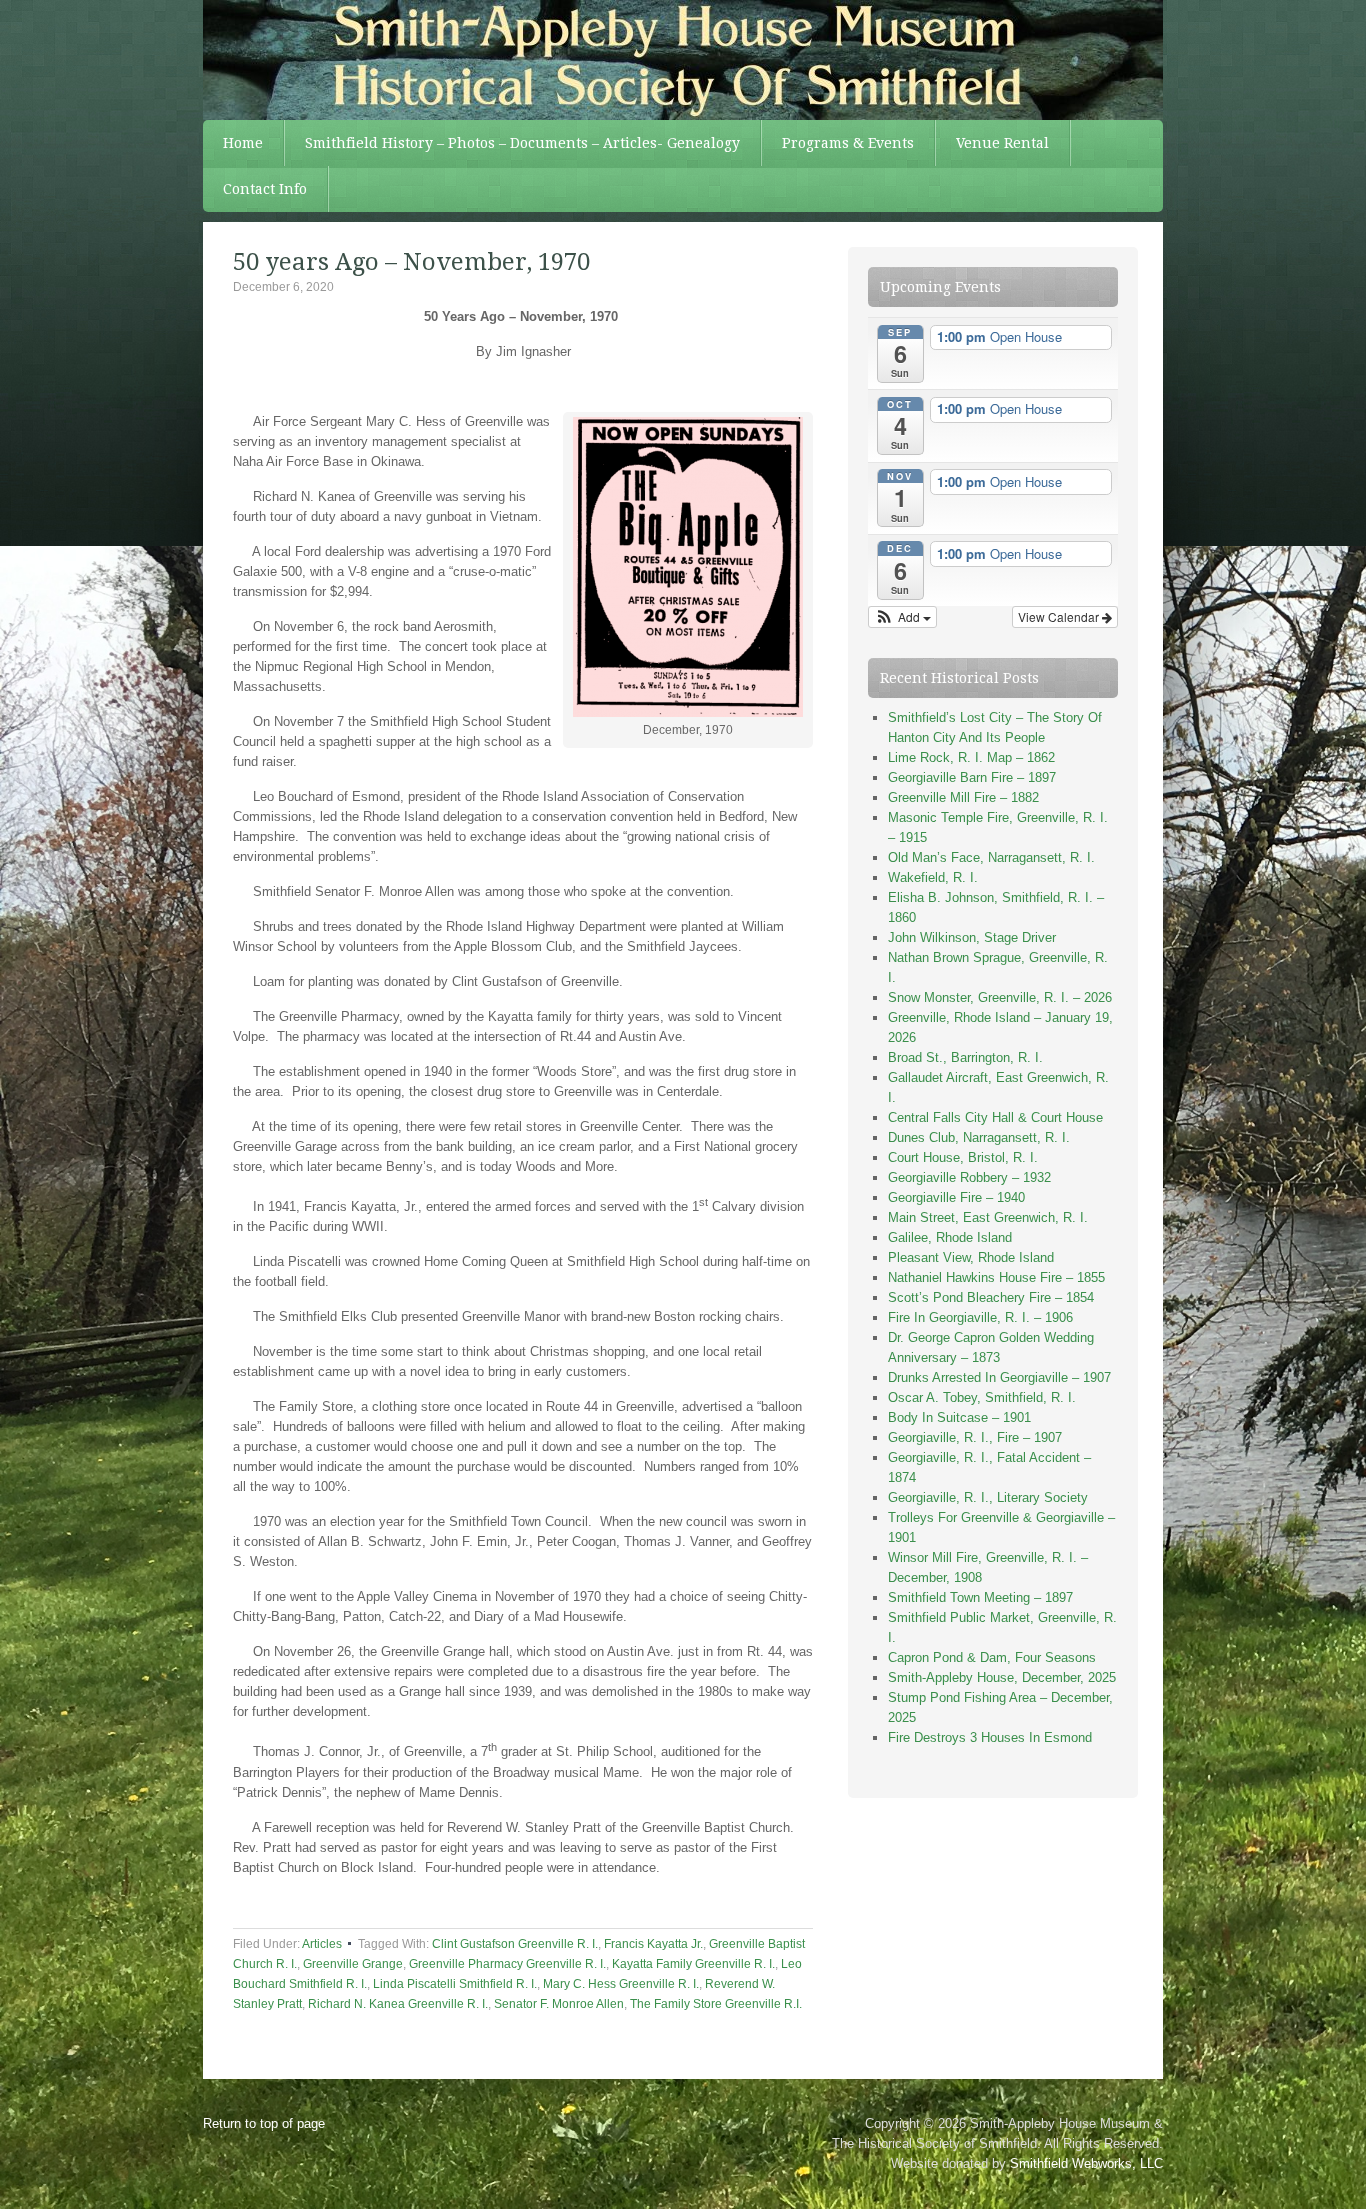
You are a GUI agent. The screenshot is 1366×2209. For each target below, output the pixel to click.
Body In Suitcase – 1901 (959, 1417)
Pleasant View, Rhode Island (971, 1257)
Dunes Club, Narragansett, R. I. (979, 1137)
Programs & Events (848, 143)
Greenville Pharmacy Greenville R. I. (507, 1964)
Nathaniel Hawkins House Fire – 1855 (996, 1277)
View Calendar (1060, 616)
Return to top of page (264, 2123)
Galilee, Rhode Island (950, 1237)
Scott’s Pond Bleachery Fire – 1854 (991, 1297)
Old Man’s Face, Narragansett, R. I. (991, 857)
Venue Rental (1002, 143)
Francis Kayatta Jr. (653, 1944)
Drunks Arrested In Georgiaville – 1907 (999, 1377)
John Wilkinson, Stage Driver (972, 937)
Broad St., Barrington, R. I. (965, 1057)
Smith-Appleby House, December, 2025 (1002, 1677)
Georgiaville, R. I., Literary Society (988, 1497)
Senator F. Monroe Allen (559, 2004)
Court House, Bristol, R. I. (963, 1157)
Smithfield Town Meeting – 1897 (980, 1597)
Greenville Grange (353, 1964)
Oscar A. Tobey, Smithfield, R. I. (982, 1397)
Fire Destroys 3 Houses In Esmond (990, 1737)
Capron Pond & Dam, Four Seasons (992, 1657)
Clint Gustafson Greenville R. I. (515, 1944)
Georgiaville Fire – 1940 (956, 1197)
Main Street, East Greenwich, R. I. (988, 1217)
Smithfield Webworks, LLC (1086, 2163)
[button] (902, 617)
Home (243, 143)
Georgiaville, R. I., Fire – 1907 (975, 1437)
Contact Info (265, 189)
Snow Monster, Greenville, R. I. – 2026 (1000, 997)
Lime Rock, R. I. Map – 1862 (971, 757)
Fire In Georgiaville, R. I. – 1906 (980, 1317)
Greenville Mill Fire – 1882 (963, 797)
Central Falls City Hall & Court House (995, 1117)
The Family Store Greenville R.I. (716, 2004)
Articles (322, 1944)
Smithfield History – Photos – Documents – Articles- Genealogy (522, 143)
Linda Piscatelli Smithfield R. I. (455, 1984)
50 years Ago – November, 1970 (411, 262)
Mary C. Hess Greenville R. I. (621, 1984)
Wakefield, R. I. (933, 877)
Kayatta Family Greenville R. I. (693, 1964)
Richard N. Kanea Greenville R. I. (398, 2004)
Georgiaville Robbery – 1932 (969, 1177)
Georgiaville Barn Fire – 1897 (972, 777)
